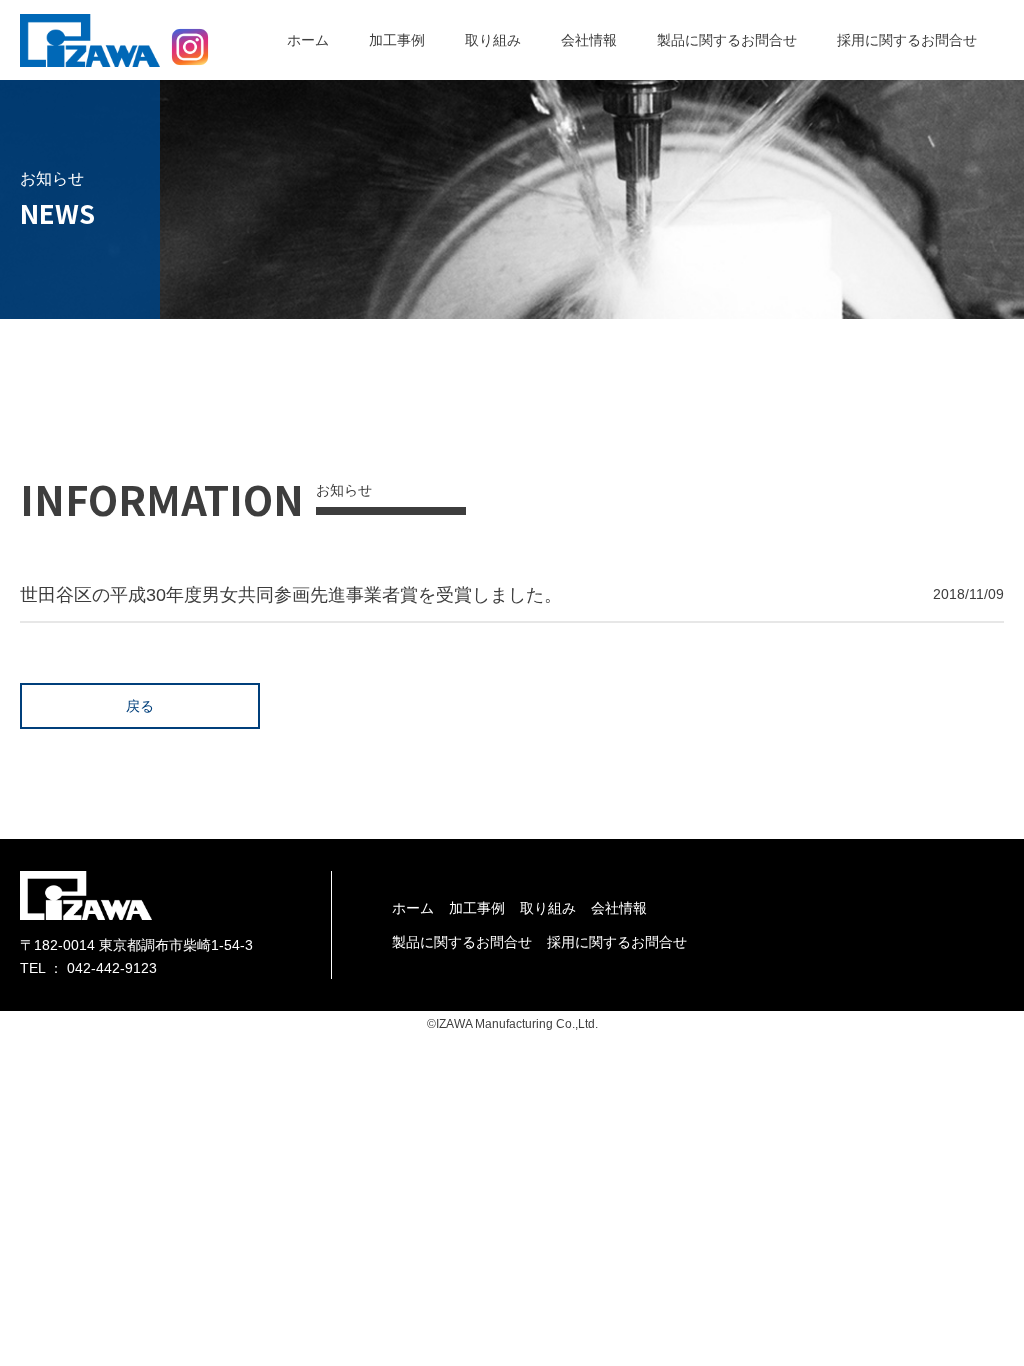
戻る (140, 706)
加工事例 (397, 40)
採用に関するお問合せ (907, 40)
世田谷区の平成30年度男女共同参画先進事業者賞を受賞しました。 (291, 595)
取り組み (493, 40)
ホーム (308, 40)
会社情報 (589, 40)
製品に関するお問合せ (727, 40)
